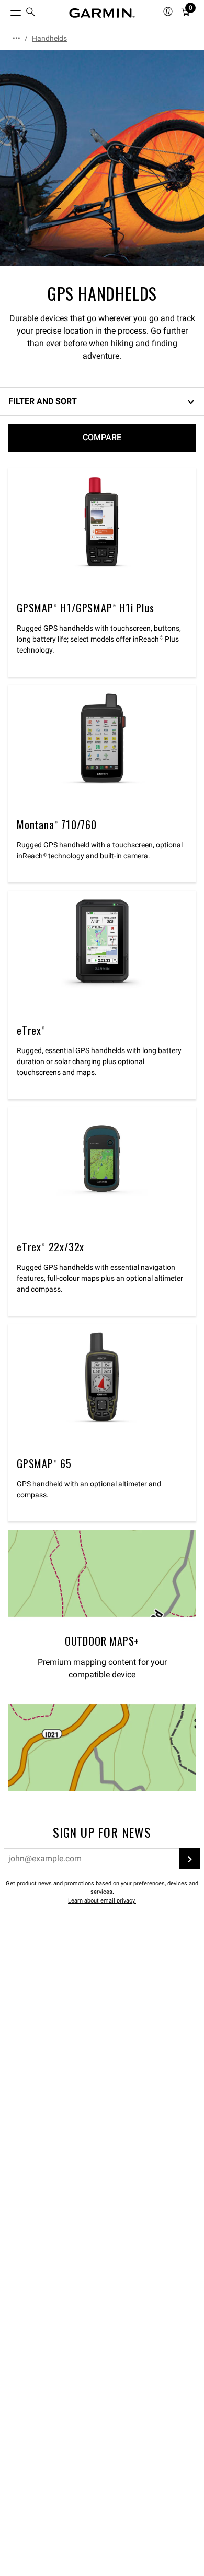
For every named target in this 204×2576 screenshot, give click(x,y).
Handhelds (49, 38)
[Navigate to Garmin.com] (102, 13)
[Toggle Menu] (6, 10)
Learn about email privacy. (102, 1901)
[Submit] (190, 1859)
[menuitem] (31, 13)
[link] (102, 158)
